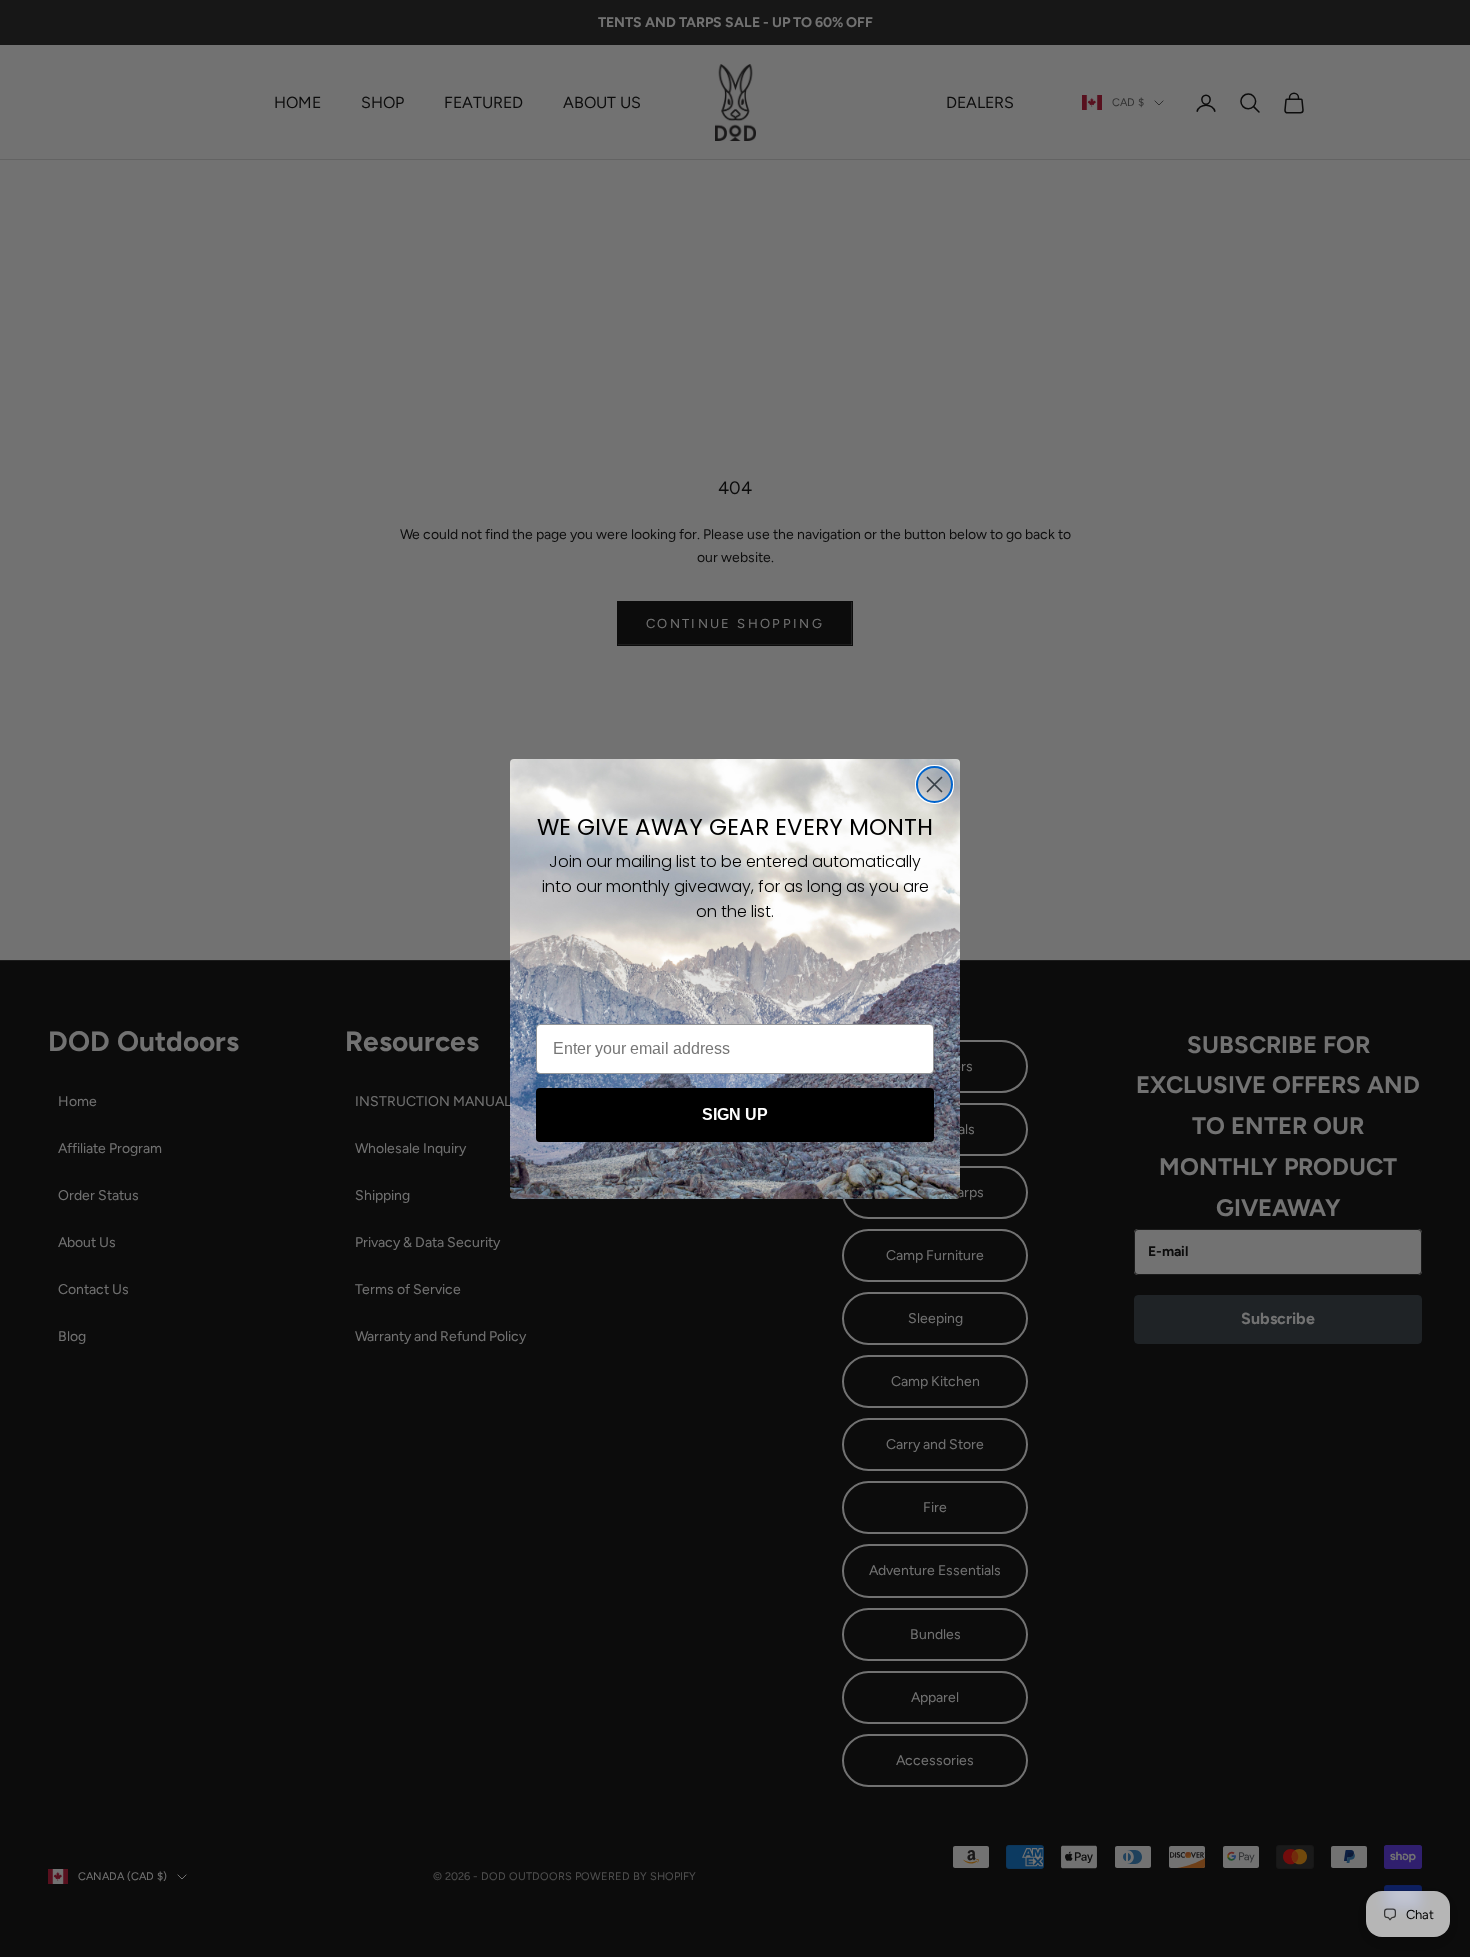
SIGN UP (735, 1114)
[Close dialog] (934, 784)
